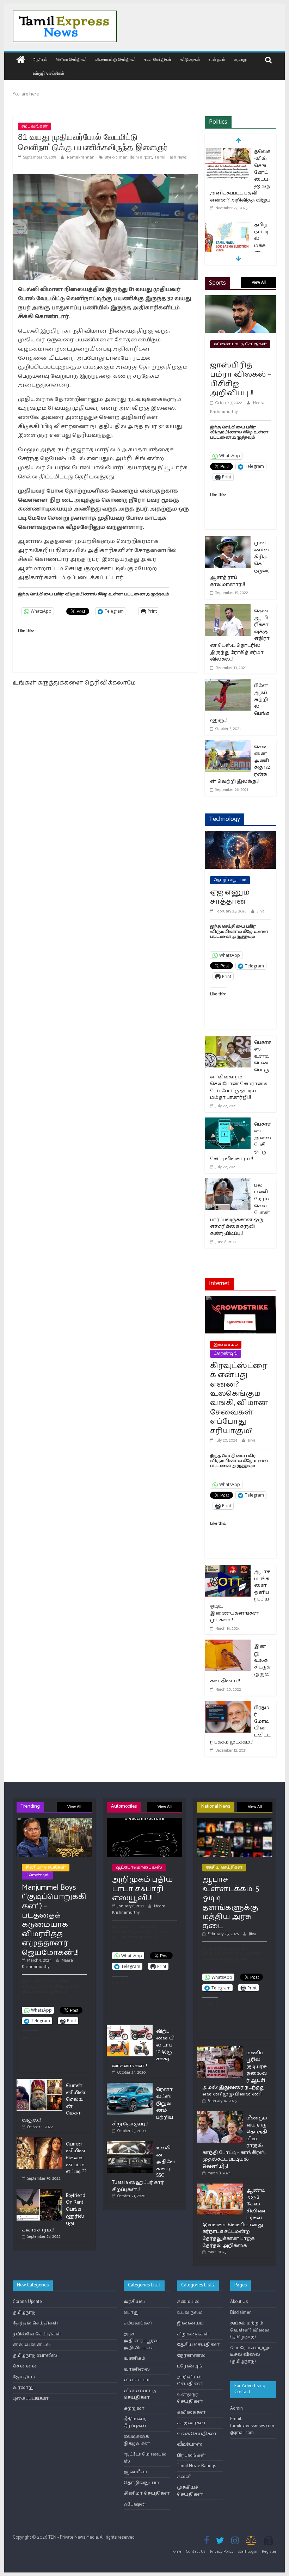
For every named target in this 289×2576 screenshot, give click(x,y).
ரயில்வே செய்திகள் (37, 2334)
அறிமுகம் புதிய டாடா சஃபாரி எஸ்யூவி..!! (143, 1889)
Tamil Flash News (171, 157)
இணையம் (226, 1345)
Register (269, 2552)
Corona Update (27, 2302)
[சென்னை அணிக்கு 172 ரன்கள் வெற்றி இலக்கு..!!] (228, 745)
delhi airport (141, 157)
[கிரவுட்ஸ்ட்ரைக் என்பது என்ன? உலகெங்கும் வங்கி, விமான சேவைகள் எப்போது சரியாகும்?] (241, 1300)
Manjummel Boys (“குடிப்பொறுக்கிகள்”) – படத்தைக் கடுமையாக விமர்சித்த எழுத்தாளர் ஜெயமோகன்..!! (54, 1920)
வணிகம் (134, 2358)
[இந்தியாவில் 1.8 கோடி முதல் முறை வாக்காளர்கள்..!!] (228, 219)
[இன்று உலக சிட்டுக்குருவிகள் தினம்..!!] (228, 1644)
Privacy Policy (222, 2552)
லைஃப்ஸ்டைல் (32, 2345)
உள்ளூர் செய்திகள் (49, 73)
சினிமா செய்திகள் (71, 59)
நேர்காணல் (191, 2356)
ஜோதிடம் (24, 2377)
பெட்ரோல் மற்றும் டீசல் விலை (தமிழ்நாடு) (251, 2355)
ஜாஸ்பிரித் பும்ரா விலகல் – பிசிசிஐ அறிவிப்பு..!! (241, 379)
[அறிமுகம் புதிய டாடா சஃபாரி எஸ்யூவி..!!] (144, 1821)
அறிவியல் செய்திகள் (190, 2381)
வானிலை (137, 2369)
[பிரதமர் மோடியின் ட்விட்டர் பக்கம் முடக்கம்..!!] (228, 1705)
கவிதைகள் (191, 2412)
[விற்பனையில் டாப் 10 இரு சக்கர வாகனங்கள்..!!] (130, 2028)
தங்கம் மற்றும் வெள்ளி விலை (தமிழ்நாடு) (250, 2330)
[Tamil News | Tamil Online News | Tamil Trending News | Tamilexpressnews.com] (21, 60)
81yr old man (116, 157)
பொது (131, 2313)
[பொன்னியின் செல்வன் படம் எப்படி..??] (39, 2140)
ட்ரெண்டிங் (226, 1353)
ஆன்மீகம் (135, 2472)
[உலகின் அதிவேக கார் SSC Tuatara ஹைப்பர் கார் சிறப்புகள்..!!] (130, 2144)
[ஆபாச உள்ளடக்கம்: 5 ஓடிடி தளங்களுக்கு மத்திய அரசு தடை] (235, 1821)
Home (176, 2552)
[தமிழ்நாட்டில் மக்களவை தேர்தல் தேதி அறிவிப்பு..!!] (228, 152)
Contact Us (196, 2552)
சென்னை (25, 2366)
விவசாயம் (137, 2380)
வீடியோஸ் (190, 2444)
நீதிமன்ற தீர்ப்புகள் (135, 2423)
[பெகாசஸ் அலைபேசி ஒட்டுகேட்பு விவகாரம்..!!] (228, 1122)
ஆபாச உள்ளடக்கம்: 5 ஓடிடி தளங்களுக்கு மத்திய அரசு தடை (231, 1903)
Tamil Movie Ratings (196, 2466)
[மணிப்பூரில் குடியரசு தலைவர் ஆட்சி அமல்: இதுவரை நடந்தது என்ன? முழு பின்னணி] (220, 2049)
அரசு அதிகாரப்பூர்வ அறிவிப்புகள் (141, 2341)
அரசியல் (40, 59)
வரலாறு (240, 59)
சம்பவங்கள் (35, 126)
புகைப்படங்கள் (31, 2399)
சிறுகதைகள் (193, 2334)
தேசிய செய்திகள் (224, 1867)
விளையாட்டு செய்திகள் (116, 59)
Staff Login (248, 2552)
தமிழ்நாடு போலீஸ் (35, 2356)
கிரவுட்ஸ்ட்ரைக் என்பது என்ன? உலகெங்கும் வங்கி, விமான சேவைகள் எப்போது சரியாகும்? (239, 1398)
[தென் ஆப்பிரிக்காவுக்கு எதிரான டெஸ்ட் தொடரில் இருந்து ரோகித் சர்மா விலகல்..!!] (228, 609)
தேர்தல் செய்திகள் (36, 2323)
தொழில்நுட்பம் (230, 880)
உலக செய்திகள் (158, 59)
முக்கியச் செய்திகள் (190, 2491)
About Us (239, 2302)
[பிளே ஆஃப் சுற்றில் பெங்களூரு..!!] (228, 683)
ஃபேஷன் (135, 2504)
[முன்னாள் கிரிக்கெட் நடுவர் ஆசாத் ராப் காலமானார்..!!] (228, 541)
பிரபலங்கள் (192, 2455)
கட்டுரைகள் (190, 59)
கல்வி (184, 2477)
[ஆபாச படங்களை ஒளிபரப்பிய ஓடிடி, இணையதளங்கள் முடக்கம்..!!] (228, 1569)
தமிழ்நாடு (24, 2313)
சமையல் (188, 2302)
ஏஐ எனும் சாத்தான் (230, 897)
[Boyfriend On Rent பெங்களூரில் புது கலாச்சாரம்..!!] (39, 2192)
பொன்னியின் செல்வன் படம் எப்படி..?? (76, 2158)
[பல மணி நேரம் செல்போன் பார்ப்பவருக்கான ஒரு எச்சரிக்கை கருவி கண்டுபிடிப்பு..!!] (228, 1183)
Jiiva (261, 911)
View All (259, 282)
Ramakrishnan (81, 157)
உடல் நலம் (217, 59)
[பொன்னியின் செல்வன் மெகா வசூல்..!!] (39, 2082)
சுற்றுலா (134, 2408)
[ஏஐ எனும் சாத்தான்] (241, 835)
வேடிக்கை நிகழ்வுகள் (137, 2440)
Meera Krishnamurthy (47, 1964)
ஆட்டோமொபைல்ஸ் (139, 1867)
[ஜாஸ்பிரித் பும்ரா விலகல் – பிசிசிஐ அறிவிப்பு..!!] (241, 300)
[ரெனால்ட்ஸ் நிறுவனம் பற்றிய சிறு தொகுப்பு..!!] (130, 2086)
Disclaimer (240, 2313)
